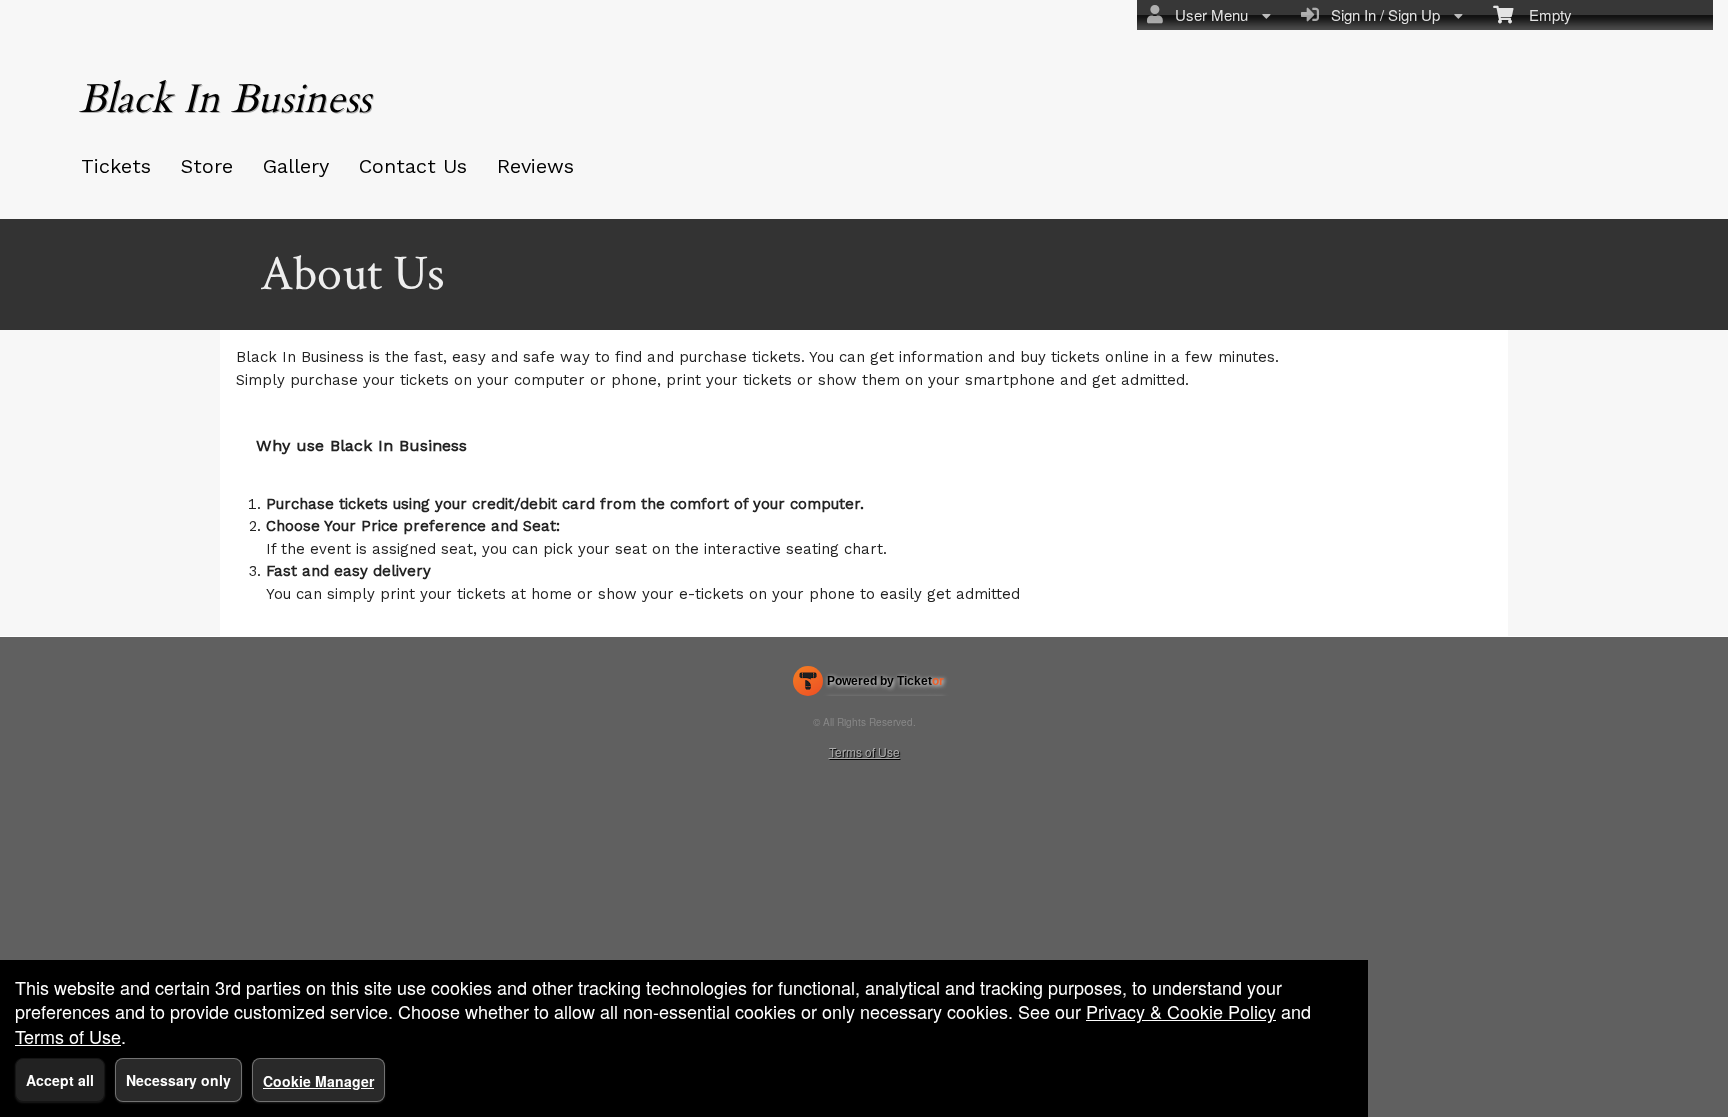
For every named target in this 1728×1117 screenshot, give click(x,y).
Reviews (535, 166)
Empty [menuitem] (1542, 14)
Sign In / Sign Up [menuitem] (1381, 14)
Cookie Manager (318, 1081)
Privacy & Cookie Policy (1181, 1011)
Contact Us (413, 166)
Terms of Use (864, 751)
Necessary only (178, 1080)
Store (207, 166)
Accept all (60, 1080)
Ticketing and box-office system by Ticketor (868, 685)
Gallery (296, 166)
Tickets (116, 166)
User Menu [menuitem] (1207, 14)
